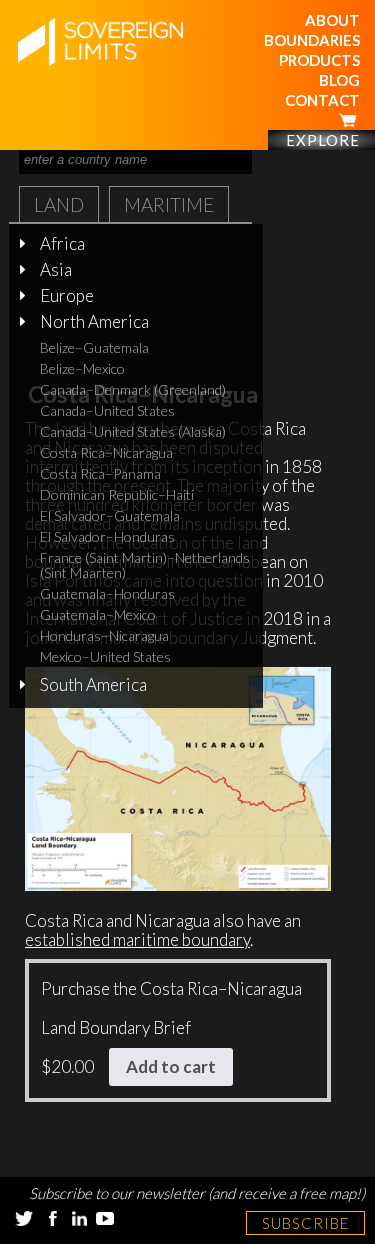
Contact (322, 100)
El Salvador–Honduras (107, 536)
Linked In (79, 1218)
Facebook (53, 1218)
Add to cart (171, 1066)
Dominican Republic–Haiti (117, 494)
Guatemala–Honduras (107, 593)
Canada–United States (107, 410)
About (332, 20)
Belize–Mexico (82, 368)
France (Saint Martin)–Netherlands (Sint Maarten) (145, 565)
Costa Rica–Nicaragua (106, 452)
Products (319, 60)
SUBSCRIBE (305, 1223)
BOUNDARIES (312, 40)
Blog (339, 80)
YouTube (105, 1218)
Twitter (24, 1218)
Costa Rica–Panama (100, 473)
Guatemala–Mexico (98, 614)
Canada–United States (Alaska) (133, 431)
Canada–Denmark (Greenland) (133, 389)
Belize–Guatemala (94, 347)
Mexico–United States (105, 656)
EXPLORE (323, 140)
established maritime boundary (137, 939)
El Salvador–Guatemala (110, 515)
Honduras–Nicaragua (104, 635)
